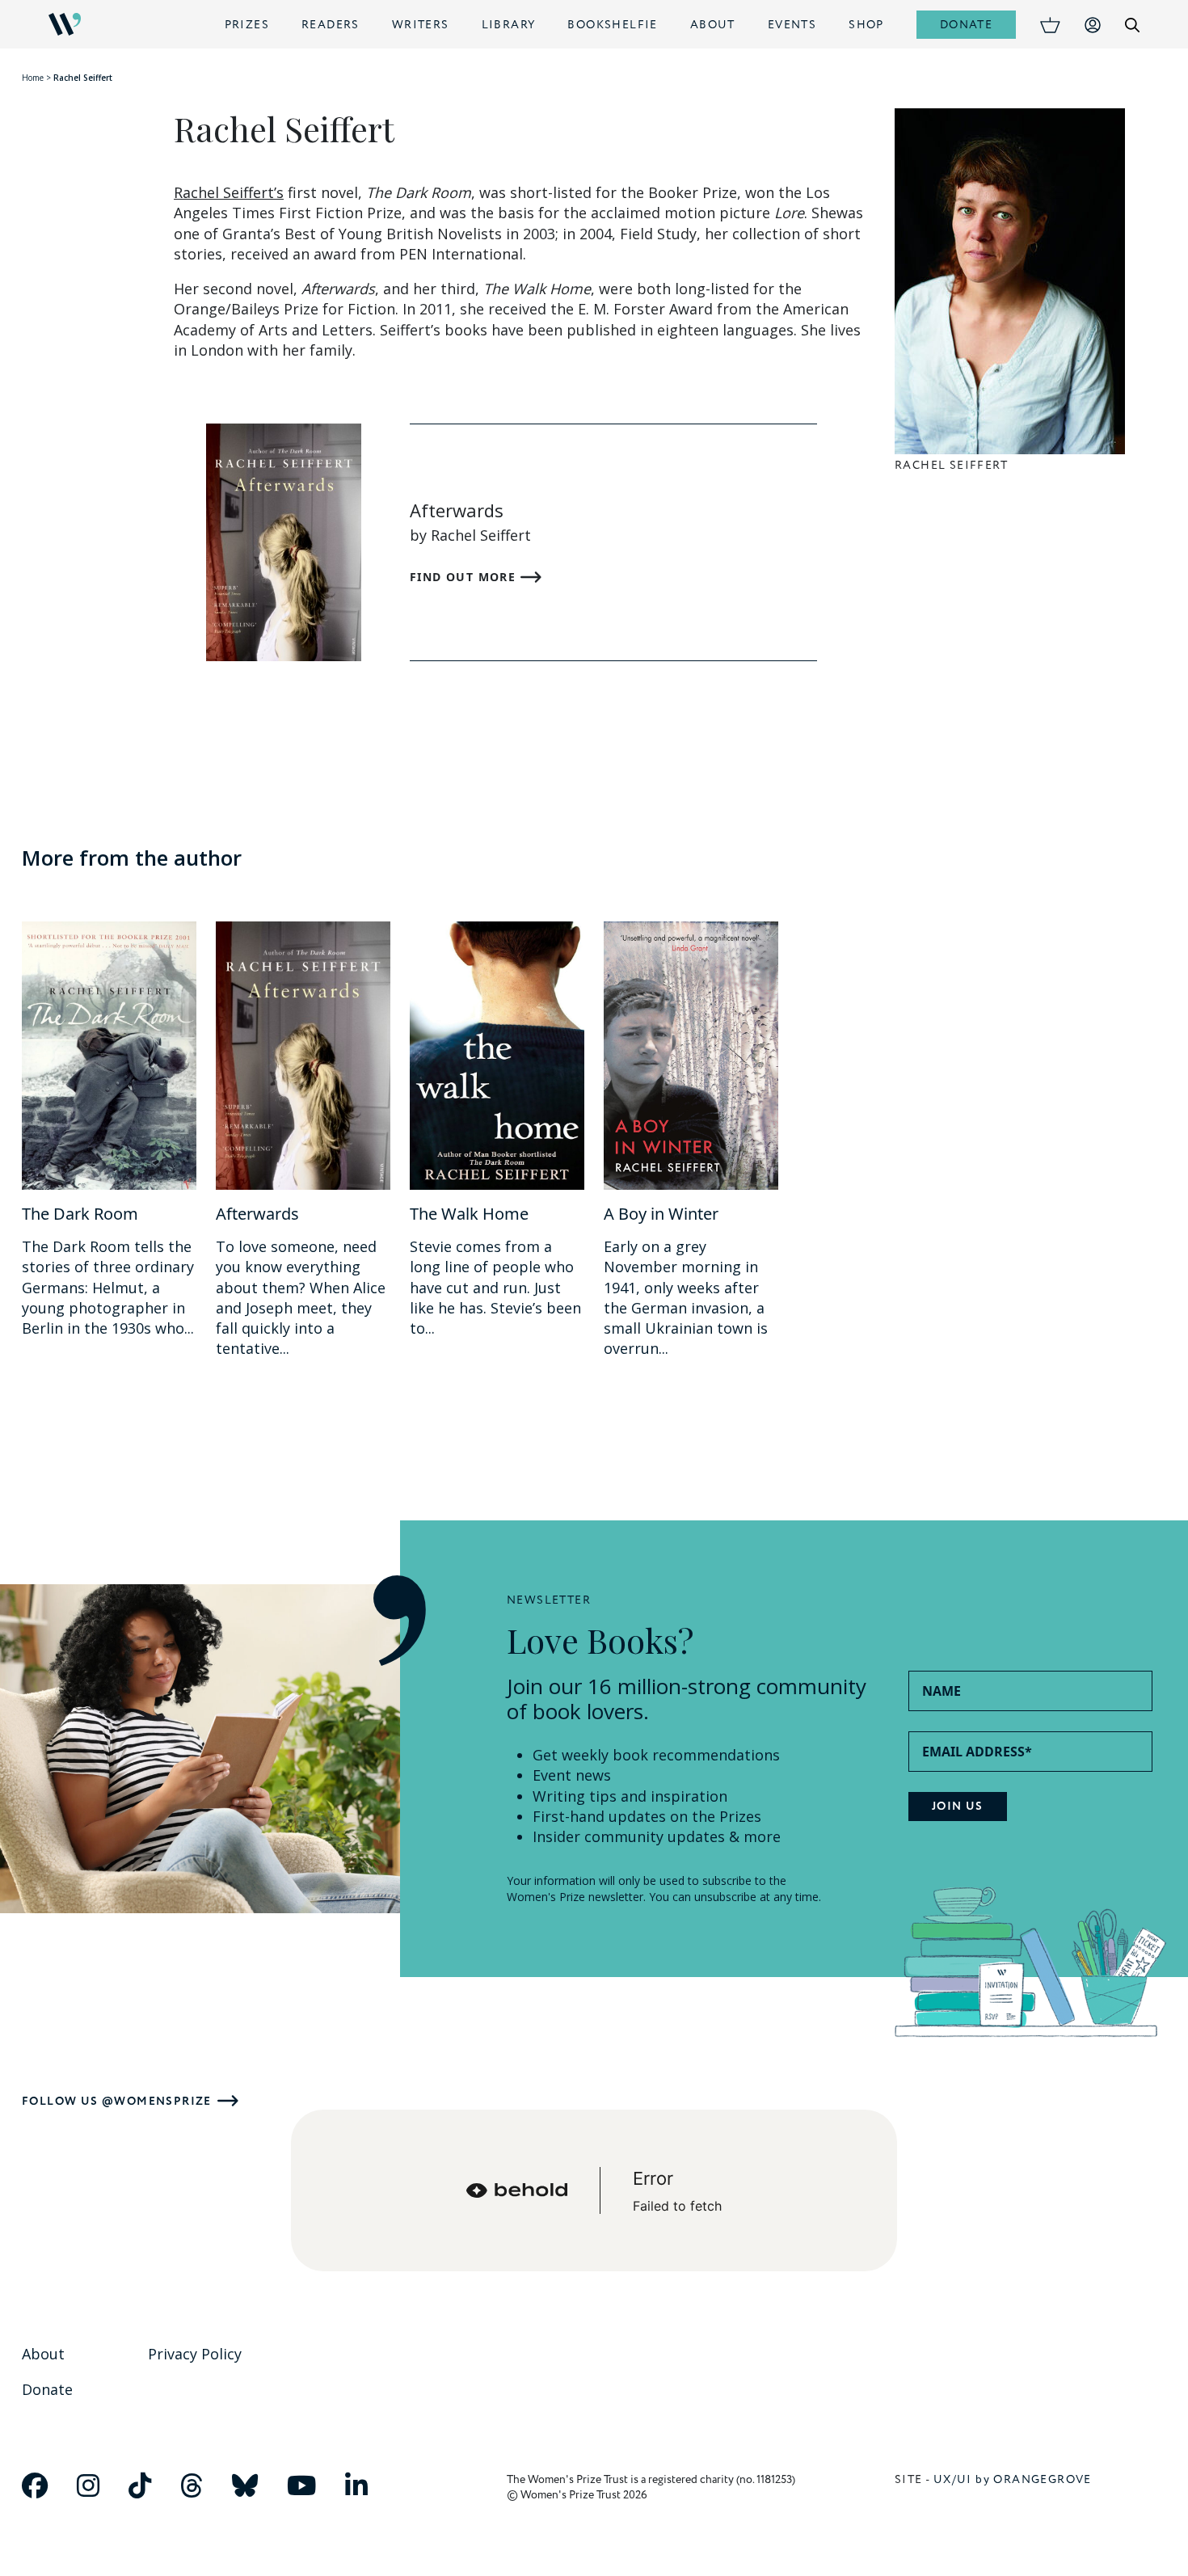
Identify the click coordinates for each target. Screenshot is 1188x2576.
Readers (331, 25)
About (713, 25)
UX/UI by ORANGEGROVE (1013, 2479)
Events (792, 25)
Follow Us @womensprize (117, 2101)
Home (33, 78)
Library (509, 25)
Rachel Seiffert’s (229, 192)
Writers (421, 25)
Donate (966, 25)
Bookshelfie (612, 25)
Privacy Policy (195, 2354)
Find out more (465, 577)
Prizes (247, 25)
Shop (866, 25)
